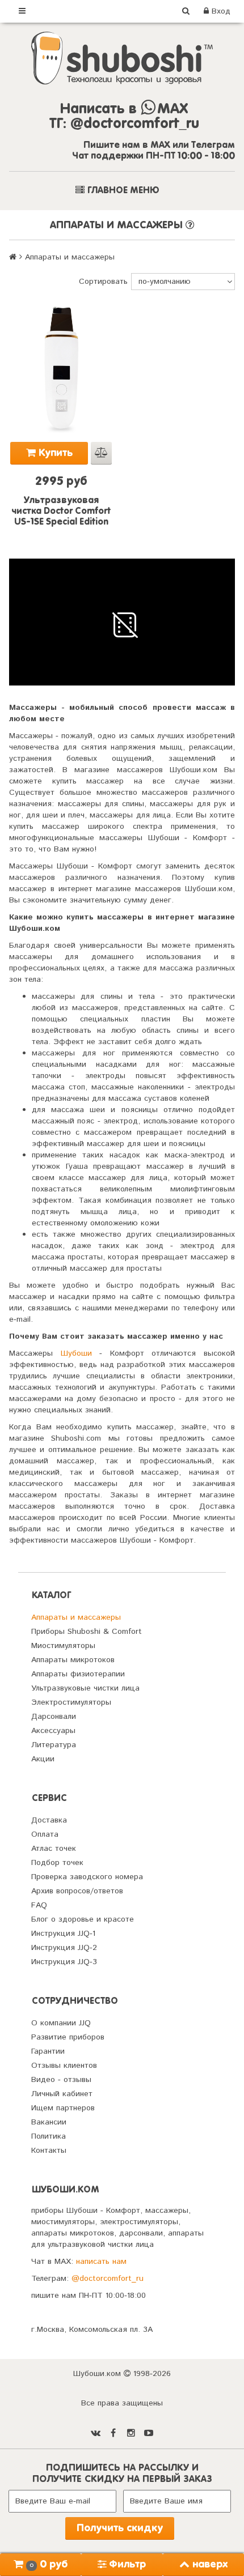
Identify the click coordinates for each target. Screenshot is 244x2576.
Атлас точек (54, 1849)
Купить (54, 453)
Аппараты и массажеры (76, 1617)
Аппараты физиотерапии (78, 1674)
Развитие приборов (68, 2037)
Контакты (49, 2151)
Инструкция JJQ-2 (64, 1948)
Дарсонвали (54, 1717)
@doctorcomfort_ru (108, 2279)
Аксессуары (53, 1731)
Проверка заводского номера (87, 1877)
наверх (210, 2565)
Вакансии (49, 2122)
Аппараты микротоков (73, 1660)
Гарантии (48, 2051)
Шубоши (76, 1353)
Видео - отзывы (61, 2080)
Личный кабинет (62, 2094)
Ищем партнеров (63, 2108)
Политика (49, 2136)
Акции (43, 1759)
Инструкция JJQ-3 (64, 1962)
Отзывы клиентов (64, 2066)
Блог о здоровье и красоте (83, 1919)
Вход (220, 11)
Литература (54, 1745)
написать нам (101, 2262)
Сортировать (103, 282)
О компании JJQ (61, 2023)
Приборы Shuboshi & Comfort (87, 1632)
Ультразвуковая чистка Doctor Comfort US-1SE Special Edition (61, 512)
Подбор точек (57, 1863)
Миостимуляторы (63, 1646)
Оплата (45, 1834)
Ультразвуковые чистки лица (85, 1688)
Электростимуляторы (71, 1702)
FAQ (39, 1905)
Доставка (49, 1820)
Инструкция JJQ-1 (63, 1934)
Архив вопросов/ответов (77, 1891)
